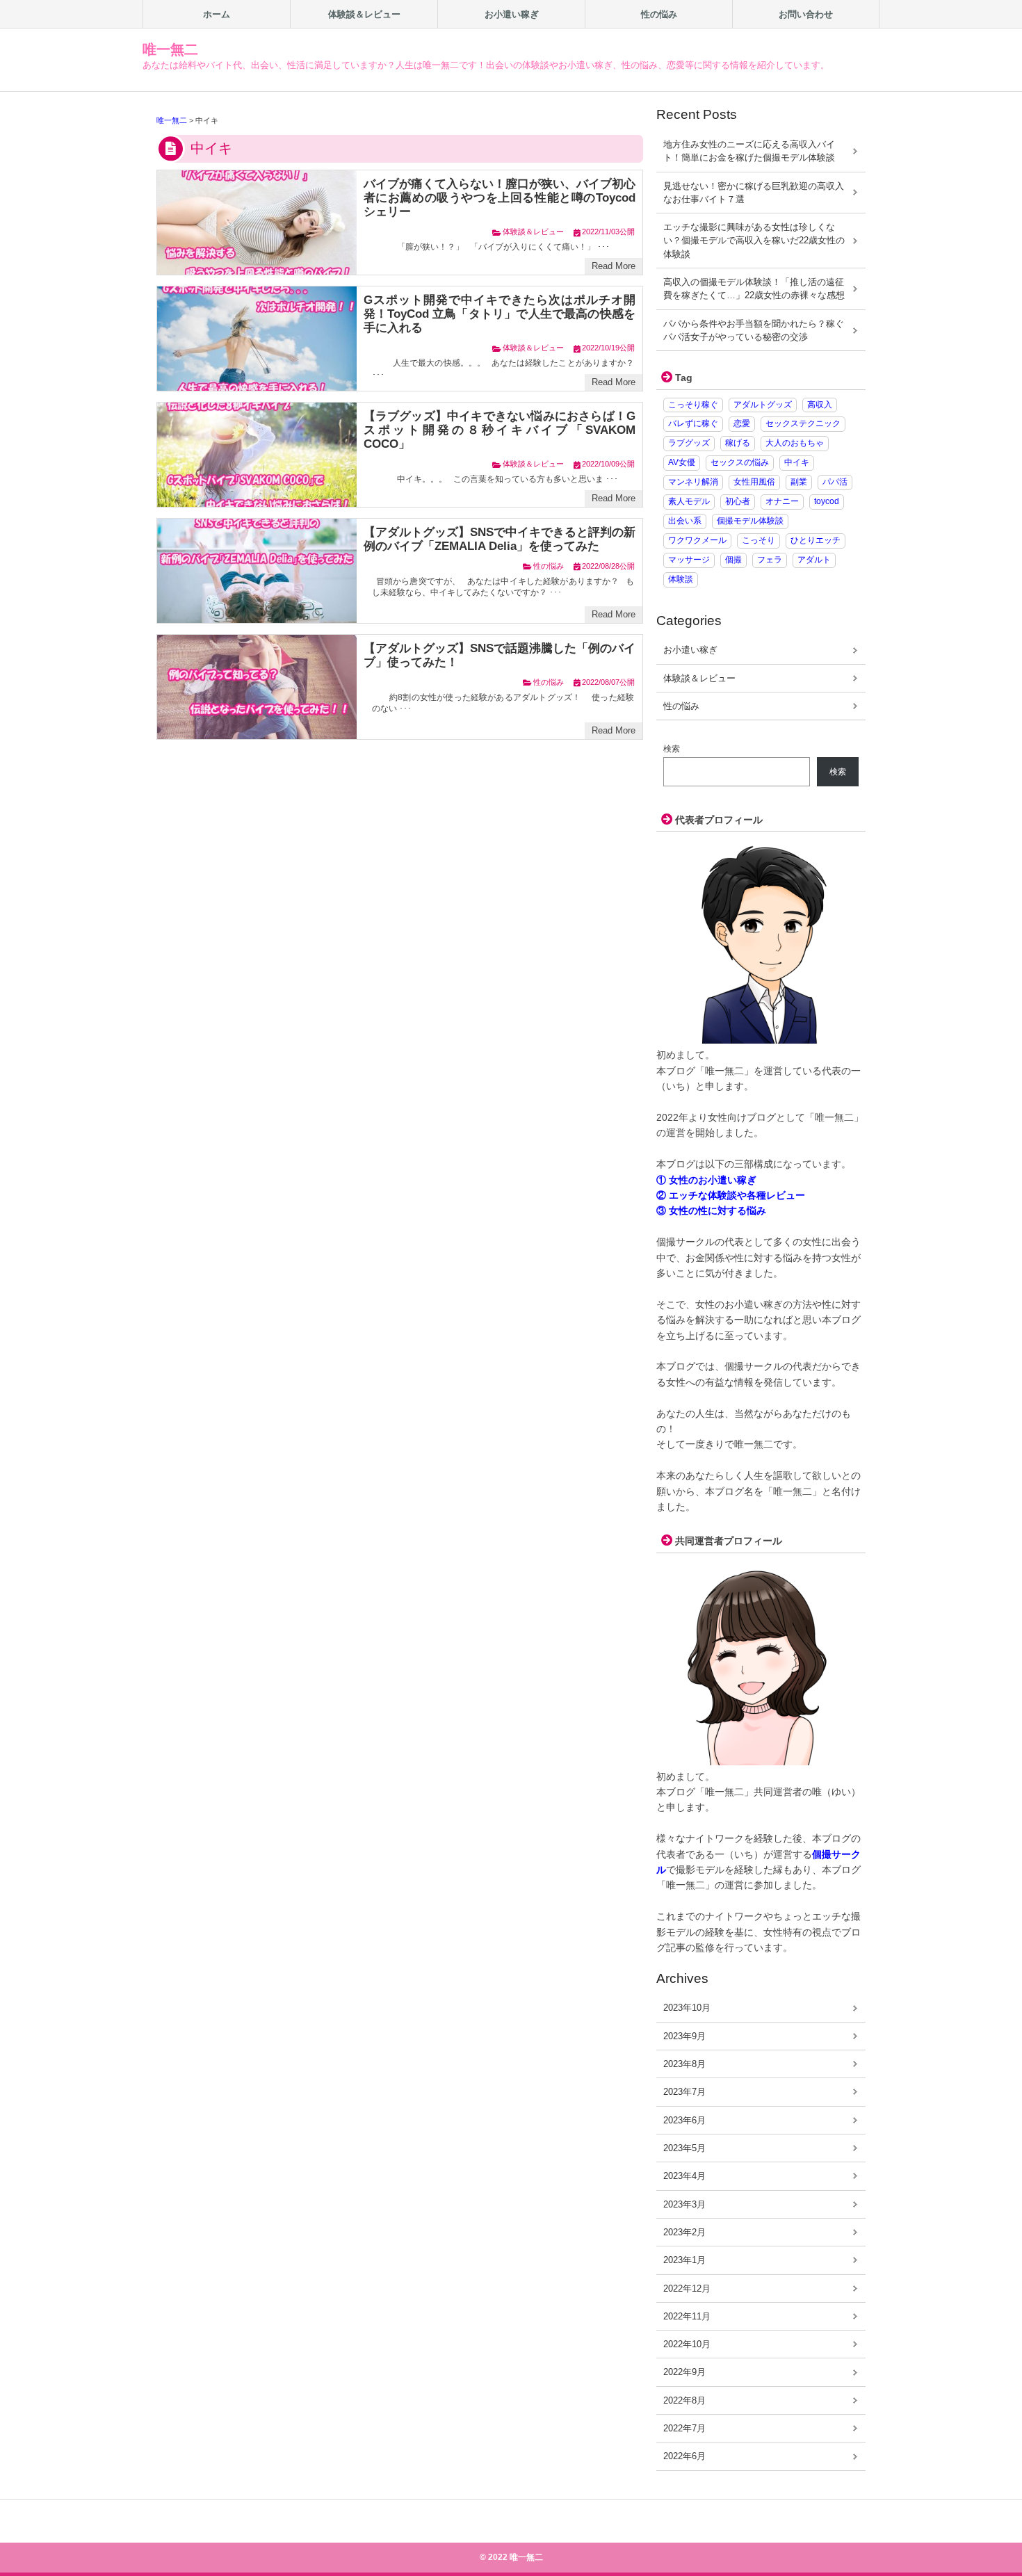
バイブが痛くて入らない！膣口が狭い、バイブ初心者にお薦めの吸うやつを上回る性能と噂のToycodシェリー (500, 198)
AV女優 (682, 462)
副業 (799, 482)
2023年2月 (684, 2232)
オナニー (782, 501)
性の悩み (549, 566)
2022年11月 (687, 2316)
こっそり (759, 540)
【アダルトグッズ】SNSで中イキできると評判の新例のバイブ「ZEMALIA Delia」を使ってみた (500, 539)
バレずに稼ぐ (693, 423)
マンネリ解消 (693, 482)
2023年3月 (684, 2204)
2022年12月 (687, 2289)
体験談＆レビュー (533, 232)
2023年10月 (687, 2008)
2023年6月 (684, 2120)
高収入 (820, 405)
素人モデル (689, 501)
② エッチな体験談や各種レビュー (731, 1195)
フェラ (770, 560)
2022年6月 (684, 2456)
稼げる (738, 443)
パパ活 (835, 482)
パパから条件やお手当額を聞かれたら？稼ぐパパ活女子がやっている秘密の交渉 (754, 330)
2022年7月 (684, 2428)
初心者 (738, 501)
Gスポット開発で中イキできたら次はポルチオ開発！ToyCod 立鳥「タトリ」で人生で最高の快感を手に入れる (500, 314)
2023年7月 (684, 2092)
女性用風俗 (754, 482)
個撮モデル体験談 (750, 521)
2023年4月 (684, 2176)
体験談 (681, 579)
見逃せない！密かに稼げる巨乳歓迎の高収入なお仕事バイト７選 (754, 193)
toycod (827, 501)
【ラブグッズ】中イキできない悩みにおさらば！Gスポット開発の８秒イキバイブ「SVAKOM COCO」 (500, 430)
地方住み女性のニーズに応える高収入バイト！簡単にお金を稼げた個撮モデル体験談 (749, 151)
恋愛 (742, 423)
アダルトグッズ (763, 405)
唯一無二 (170, 49)
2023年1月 (684, 2260)
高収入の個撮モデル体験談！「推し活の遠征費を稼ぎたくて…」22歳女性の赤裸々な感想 (754, 289)
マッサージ (689, 560)
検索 (672, 749)
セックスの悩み (740, 462)
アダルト (814, 560)
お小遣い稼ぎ (690, 650)
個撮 (733, 560)
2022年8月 (684, 2400)
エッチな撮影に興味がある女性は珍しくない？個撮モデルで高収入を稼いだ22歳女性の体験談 (754, 241)
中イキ (797, 462)
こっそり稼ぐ (693, 405)
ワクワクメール (697, 540)
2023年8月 (684, 2064)
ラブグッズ (689, 443)
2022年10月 (687, 2344)
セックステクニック (803, 423)
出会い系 (685, 521)
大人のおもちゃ (795, 443)
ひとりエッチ (816, 540)
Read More (614, 266)
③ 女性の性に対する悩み (711, 1210)
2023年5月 (684, 2148)
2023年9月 (684, 2036)
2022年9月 (684, 2372)
